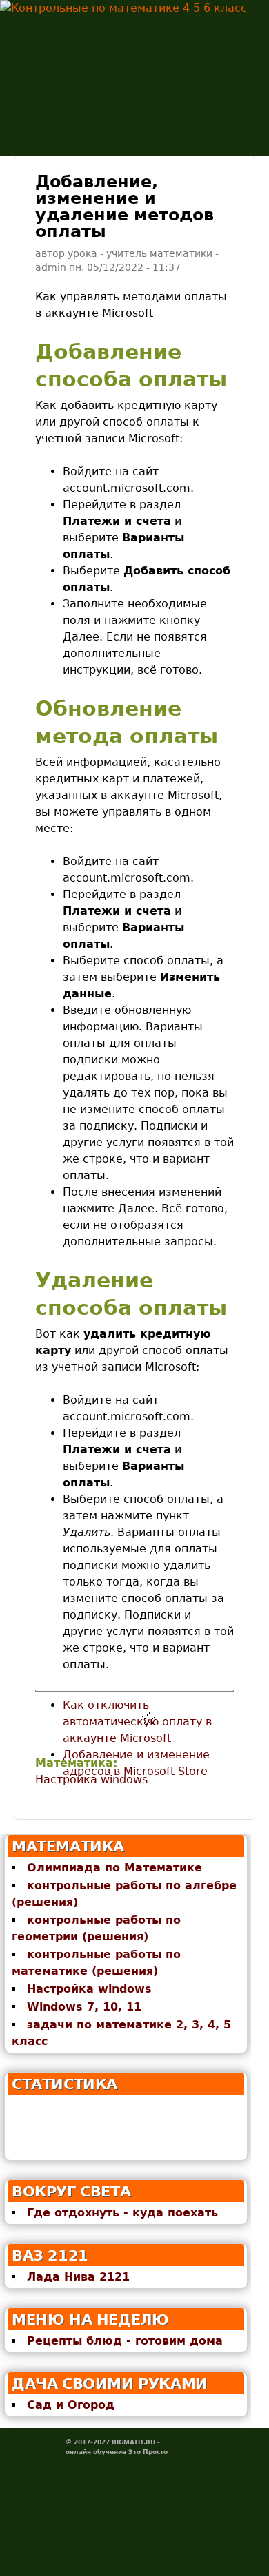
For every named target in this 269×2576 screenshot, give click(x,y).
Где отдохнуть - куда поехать (122, 2213)
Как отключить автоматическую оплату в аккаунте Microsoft (137, 1722)
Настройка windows (91, 1779)
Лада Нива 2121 (78, 2277)
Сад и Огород (71, 2405)
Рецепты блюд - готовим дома (125, 2341)
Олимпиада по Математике (114, 1868)
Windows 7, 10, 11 (84, 2007)
